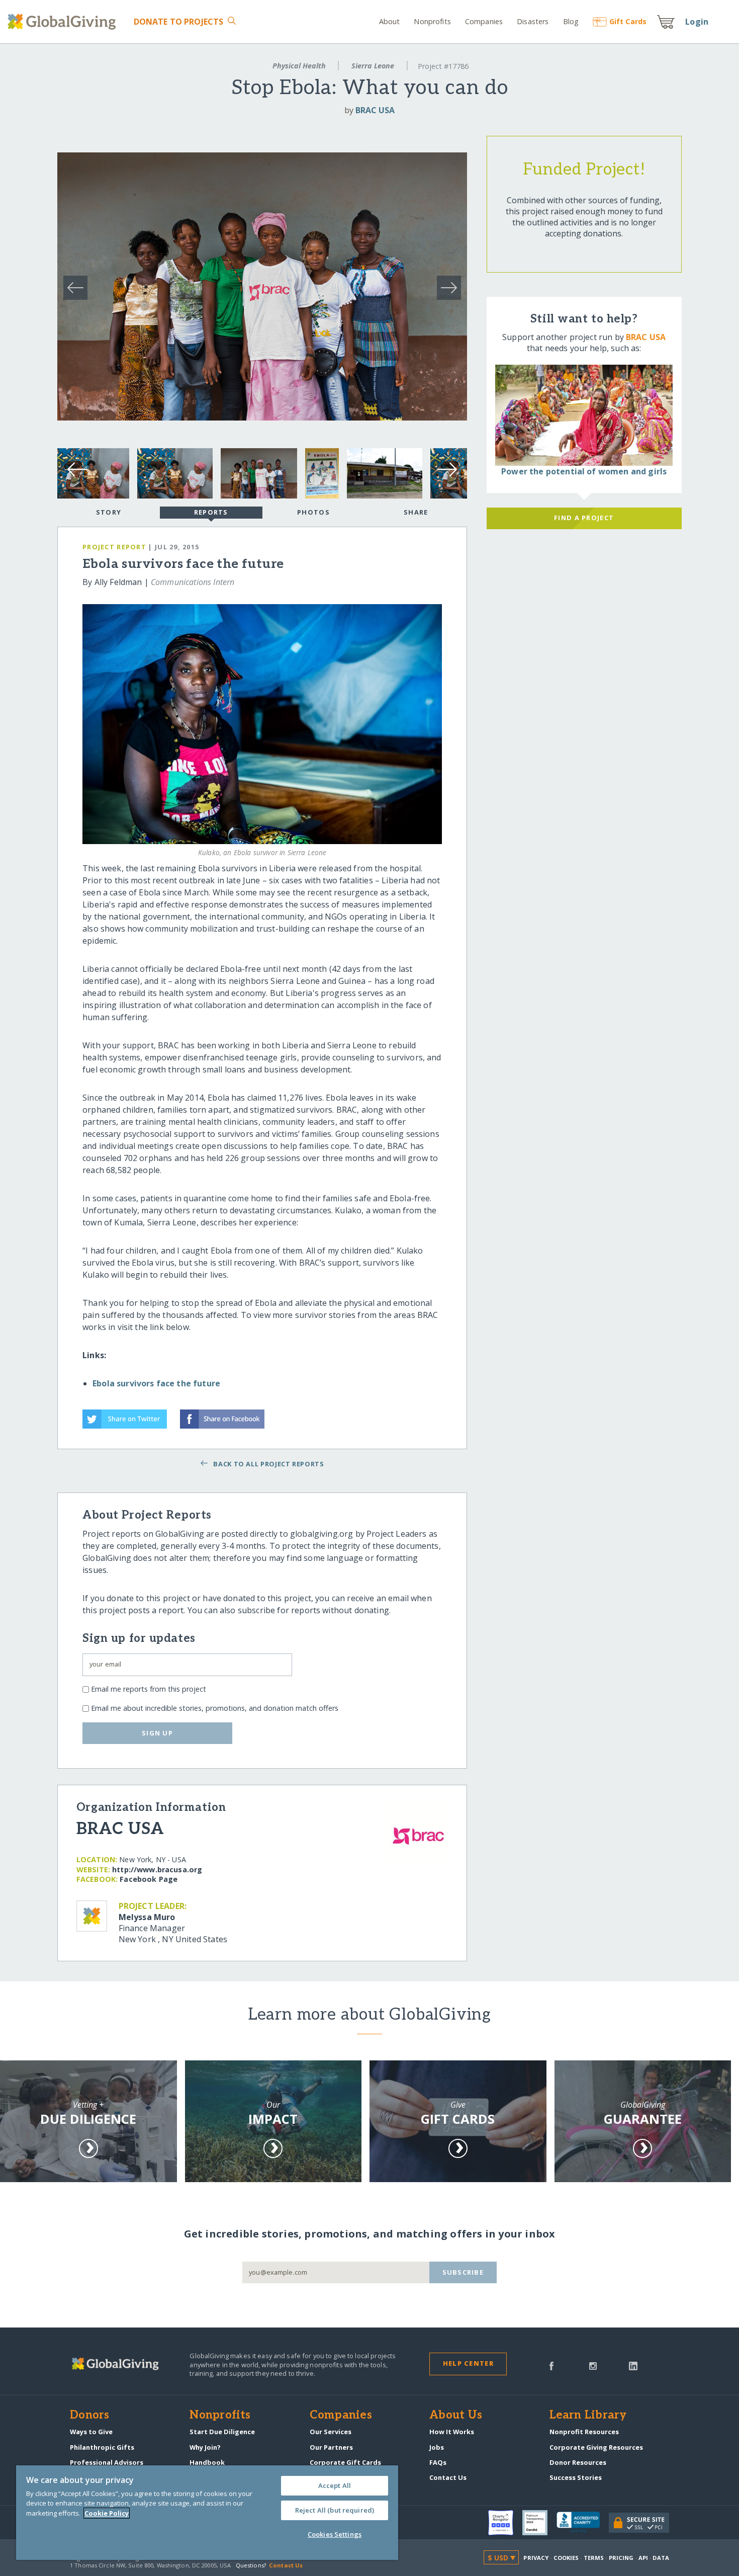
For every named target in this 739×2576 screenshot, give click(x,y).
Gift (628, 21)
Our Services (331, 2432)
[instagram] (593, 2365)
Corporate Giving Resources (596, 2447)
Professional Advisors (107, 2462)
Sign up (157, 1733)
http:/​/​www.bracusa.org (157, 1869)
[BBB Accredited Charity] (583, 2523)
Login (697, 22)
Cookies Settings (335, 2534)
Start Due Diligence (222, 2432)
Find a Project (584, 518)
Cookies (566, 2558)
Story (109, 512)
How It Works (452, 2432)
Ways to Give (91, 2432)
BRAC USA (375, 110)
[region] (207, 2513)
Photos (313, 512)
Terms (594, 2558)
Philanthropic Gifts (102, 2447)
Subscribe (463, 2272)
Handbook (207, 2462)
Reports (211, 512)
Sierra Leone (373, 66)
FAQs (438, 2462)
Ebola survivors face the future (156, 1383)
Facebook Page (149, 1879)
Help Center (468, 2363)
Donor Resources (578, 2462)
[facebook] (551, 2365)
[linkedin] (633, 2365)
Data (661, 2558)
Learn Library (588, 2416)
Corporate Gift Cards (345, 2462)
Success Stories (576, 2477)
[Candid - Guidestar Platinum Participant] (539, 2523)
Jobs (437, 2447)
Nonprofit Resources (584, 2432)
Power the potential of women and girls (584, 471)
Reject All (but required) (335, 2510)
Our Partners (331, 2447)
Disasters (533, 21)
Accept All (335, 2485)
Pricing (621, 2558)
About (390, 21)
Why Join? (205, 2447)
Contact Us (448, 2477)
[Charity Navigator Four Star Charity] (505, 2523)
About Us (456, 2416)
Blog (571, 21)
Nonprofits (432, 21)
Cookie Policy (107, 2513)
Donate (179, 22)
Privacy (536, 2558)
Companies (484, 21)
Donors (89, 2416)
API (643, 2558)
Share (416, 512)
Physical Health (299, 66)
